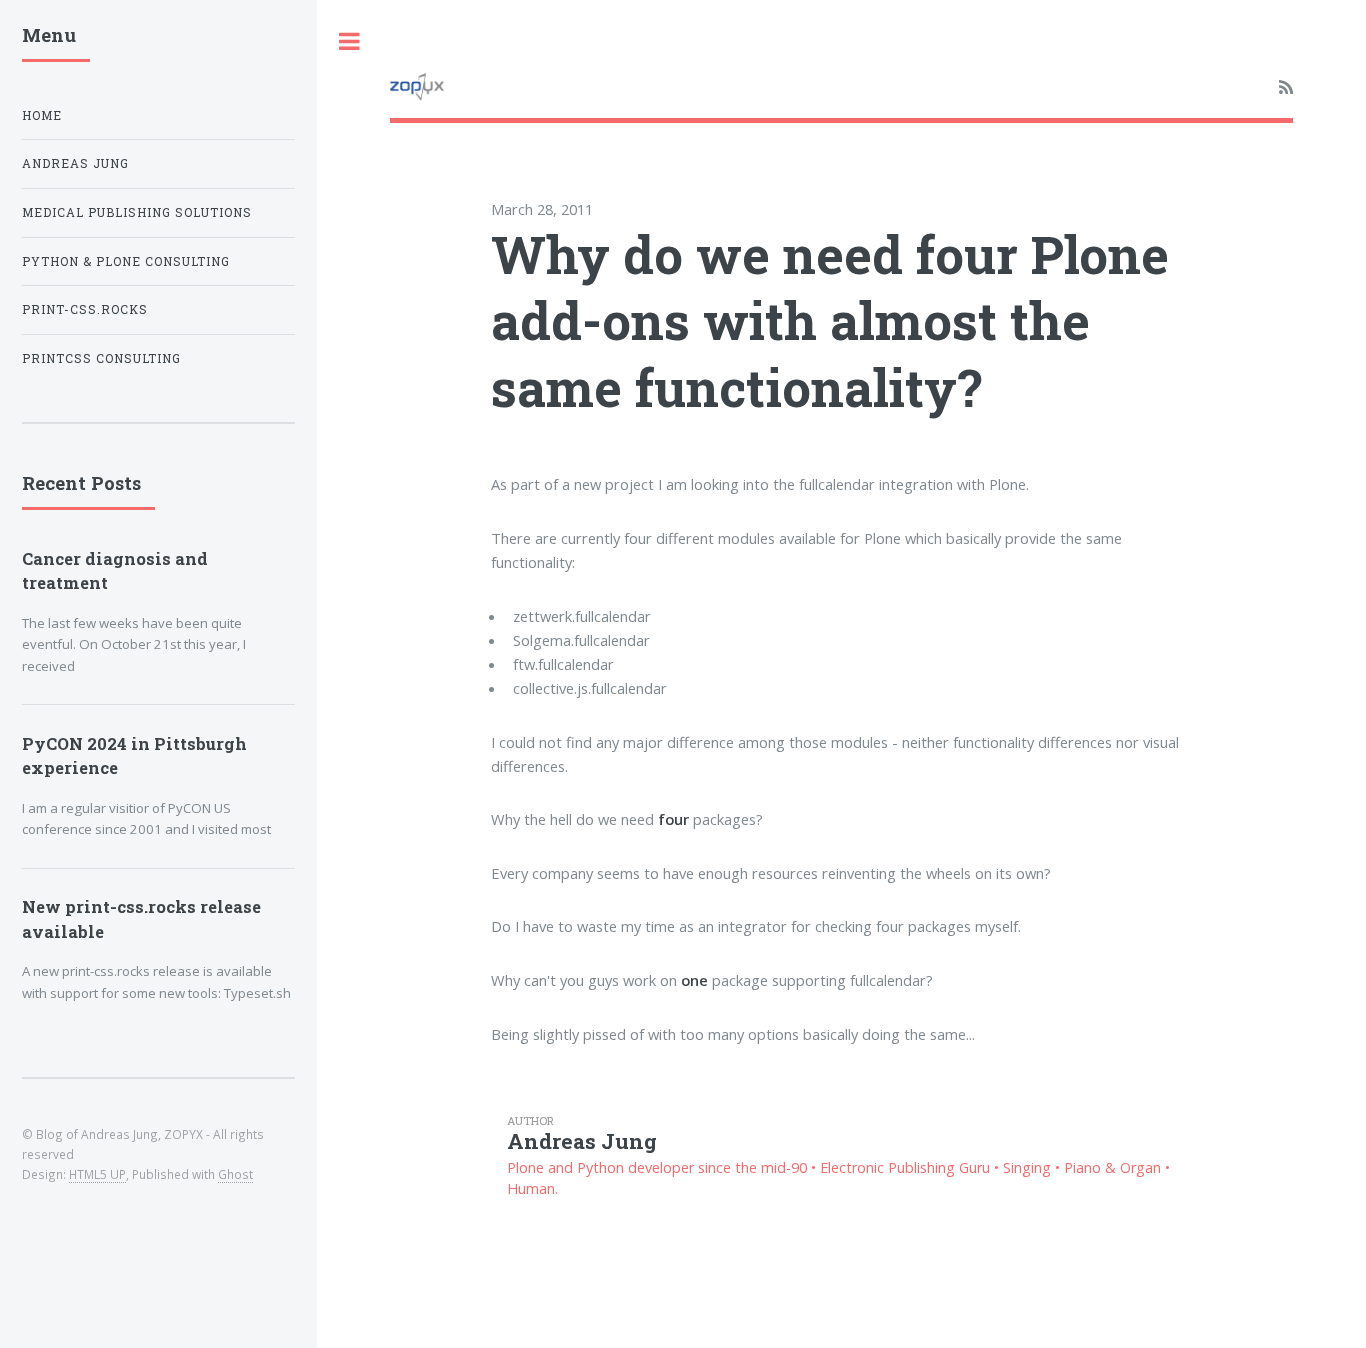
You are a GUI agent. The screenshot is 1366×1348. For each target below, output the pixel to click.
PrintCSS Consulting (101, 358)
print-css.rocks (85, 309)
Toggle (350, 41)
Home (42, 115)
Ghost (235, 1174)
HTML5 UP (97, 1174)
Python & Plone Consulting (126, 261)
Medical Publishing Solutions (137, 212)
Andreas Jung (75, 163)
